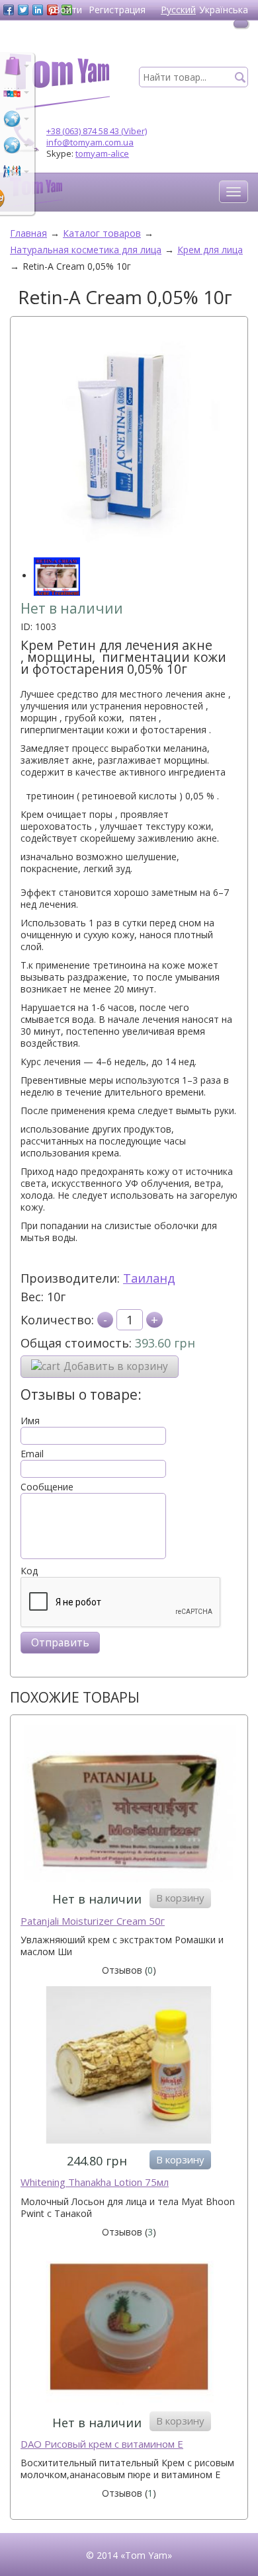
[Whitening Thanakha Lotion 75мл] (129, 2067)
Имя (30, 1421)
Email (32, 1454)
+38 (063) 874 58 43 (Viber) (97, 131)
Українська (224, 10)
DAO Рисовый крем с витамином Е (102, 2444)
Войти (68, 10)
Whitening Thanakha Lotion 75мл (95, 2182)
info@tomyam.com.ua (90, 142)
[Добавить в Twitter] (23, 10)
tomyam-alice (102, 153)
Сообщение (47, 1487)
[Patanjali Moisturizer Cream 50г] (129, 1805)
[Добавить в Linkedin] (38, 10)
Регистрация (117, 10)
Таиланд (149, 1278)
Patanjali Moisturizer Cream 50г (93, 1921)
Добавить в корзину (116, 1366)
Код (29, 1571)
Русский (178, 10)
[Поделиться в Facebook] (9, 10)
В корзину (180, 1898)
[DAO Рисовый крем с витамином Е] (129, 2328)
